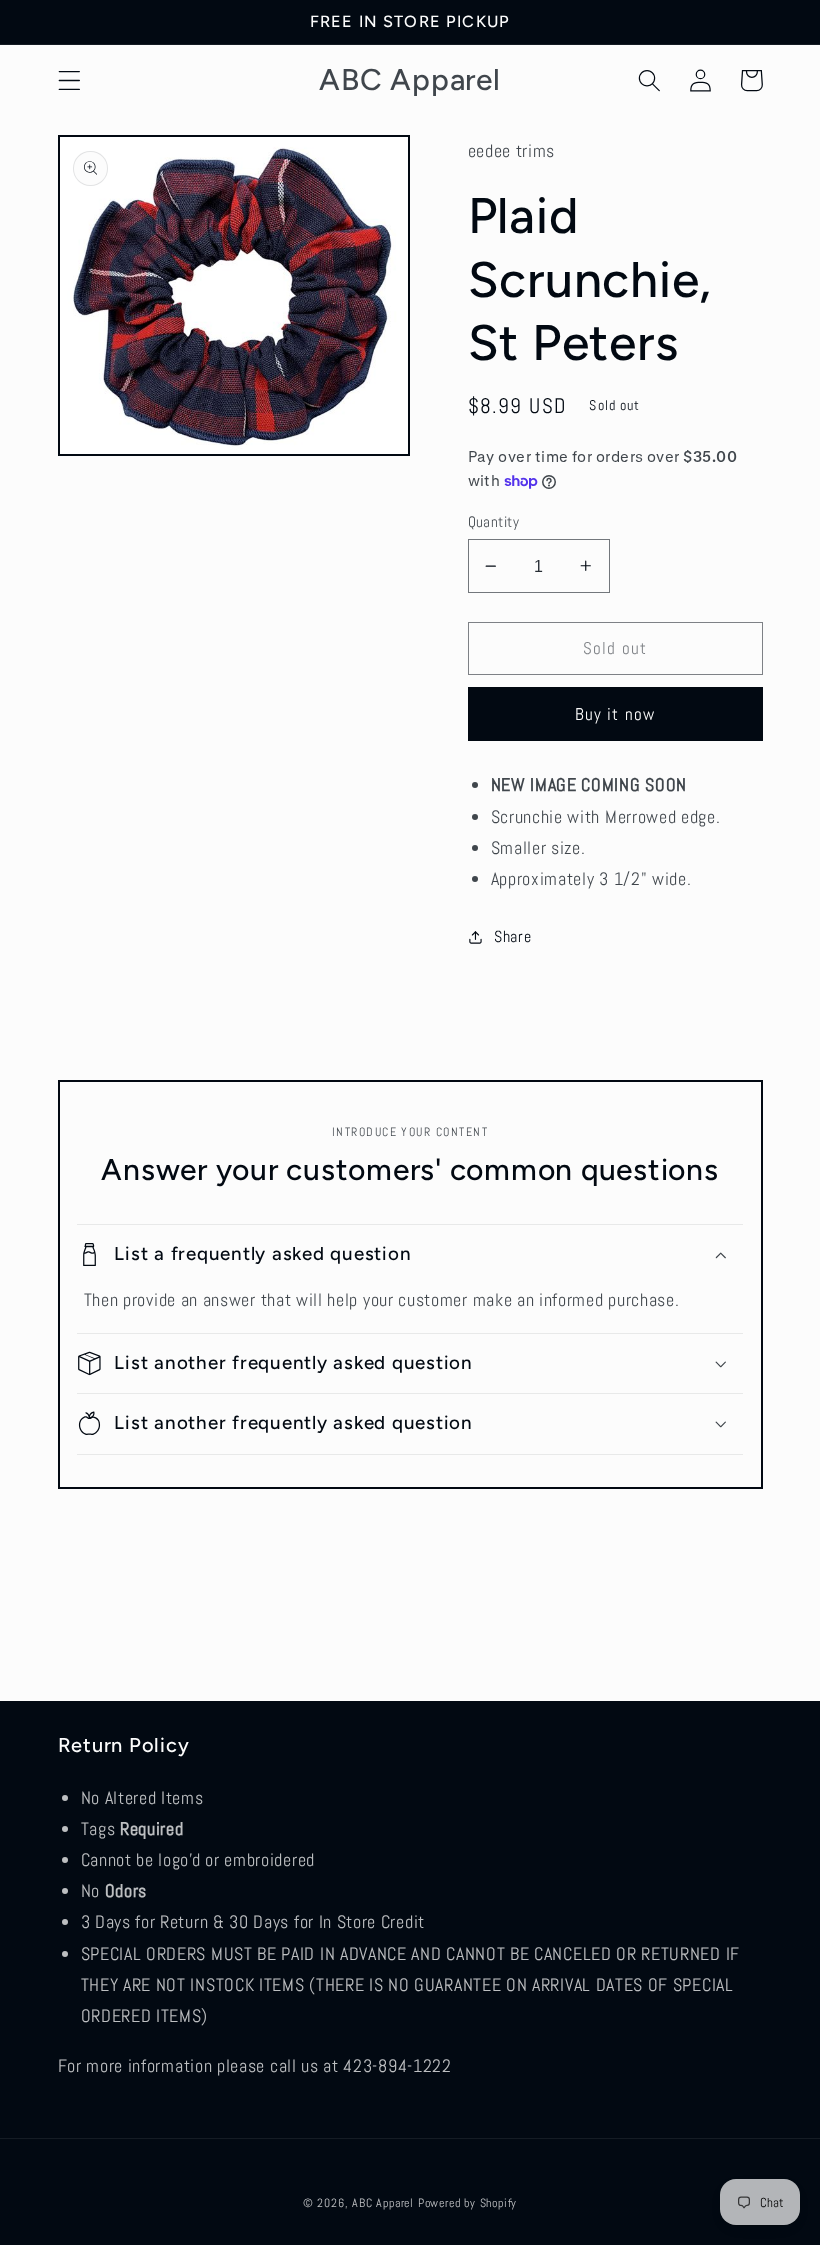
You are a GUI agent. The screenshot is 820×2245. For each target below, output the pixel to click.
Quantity (494, 521)
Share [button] (512, 936)
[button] (69, 80)
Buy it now (615, 714)
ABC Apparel (383, 2203)
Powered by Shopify (468, 2203)
